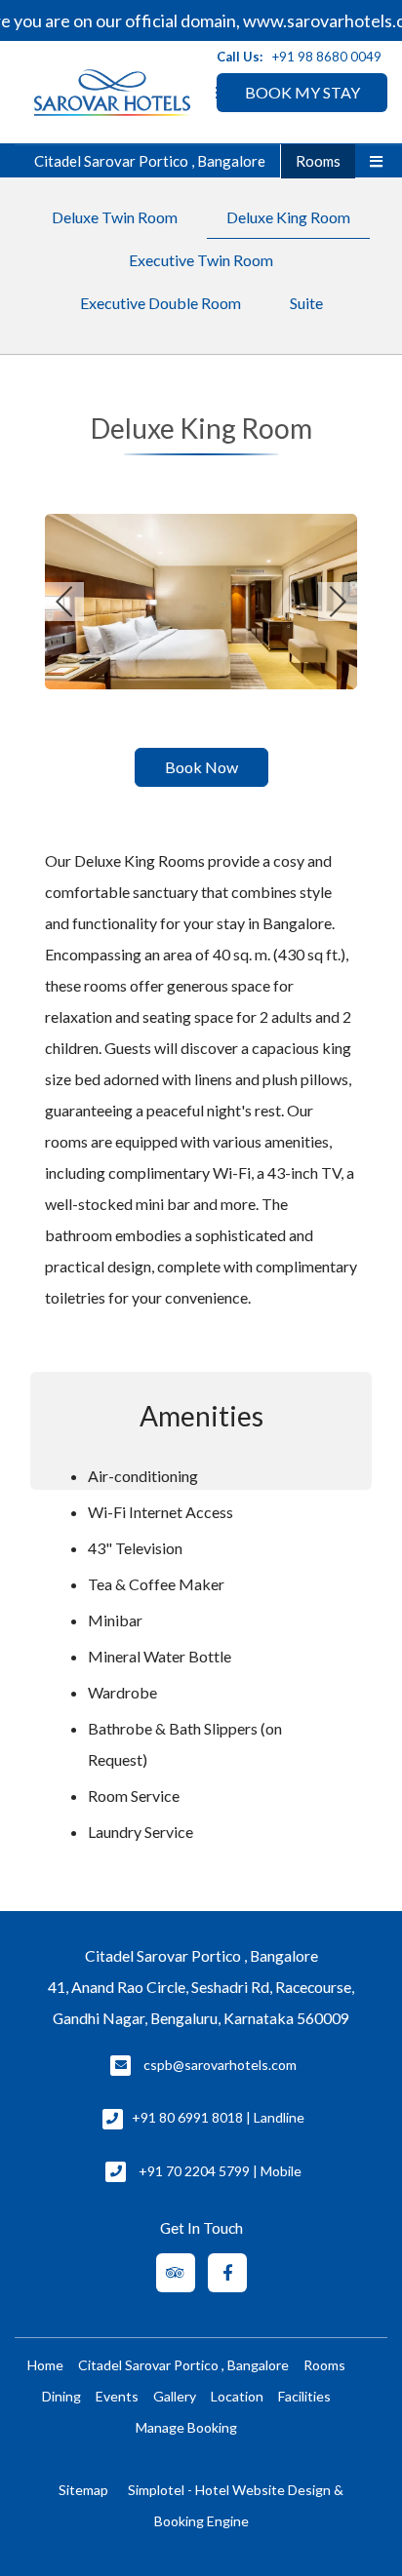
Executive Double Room (161, 303)
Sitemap (83, 2490)
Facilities (304, 2396)
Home (45, 2365)
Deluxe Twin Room (115, 217)
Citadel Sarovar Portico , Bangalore (150, 161)
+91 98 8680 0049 (327, 57)
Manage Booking (186, 2427)
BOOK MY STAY (302, 92)
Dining (61, 2396)
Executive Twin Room (201, 260)
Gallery (175, 2396)
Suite (306, 303)
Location (237, 2396)
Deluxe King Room (288, 217)
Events (117, 2396)
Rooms (318, 161)
